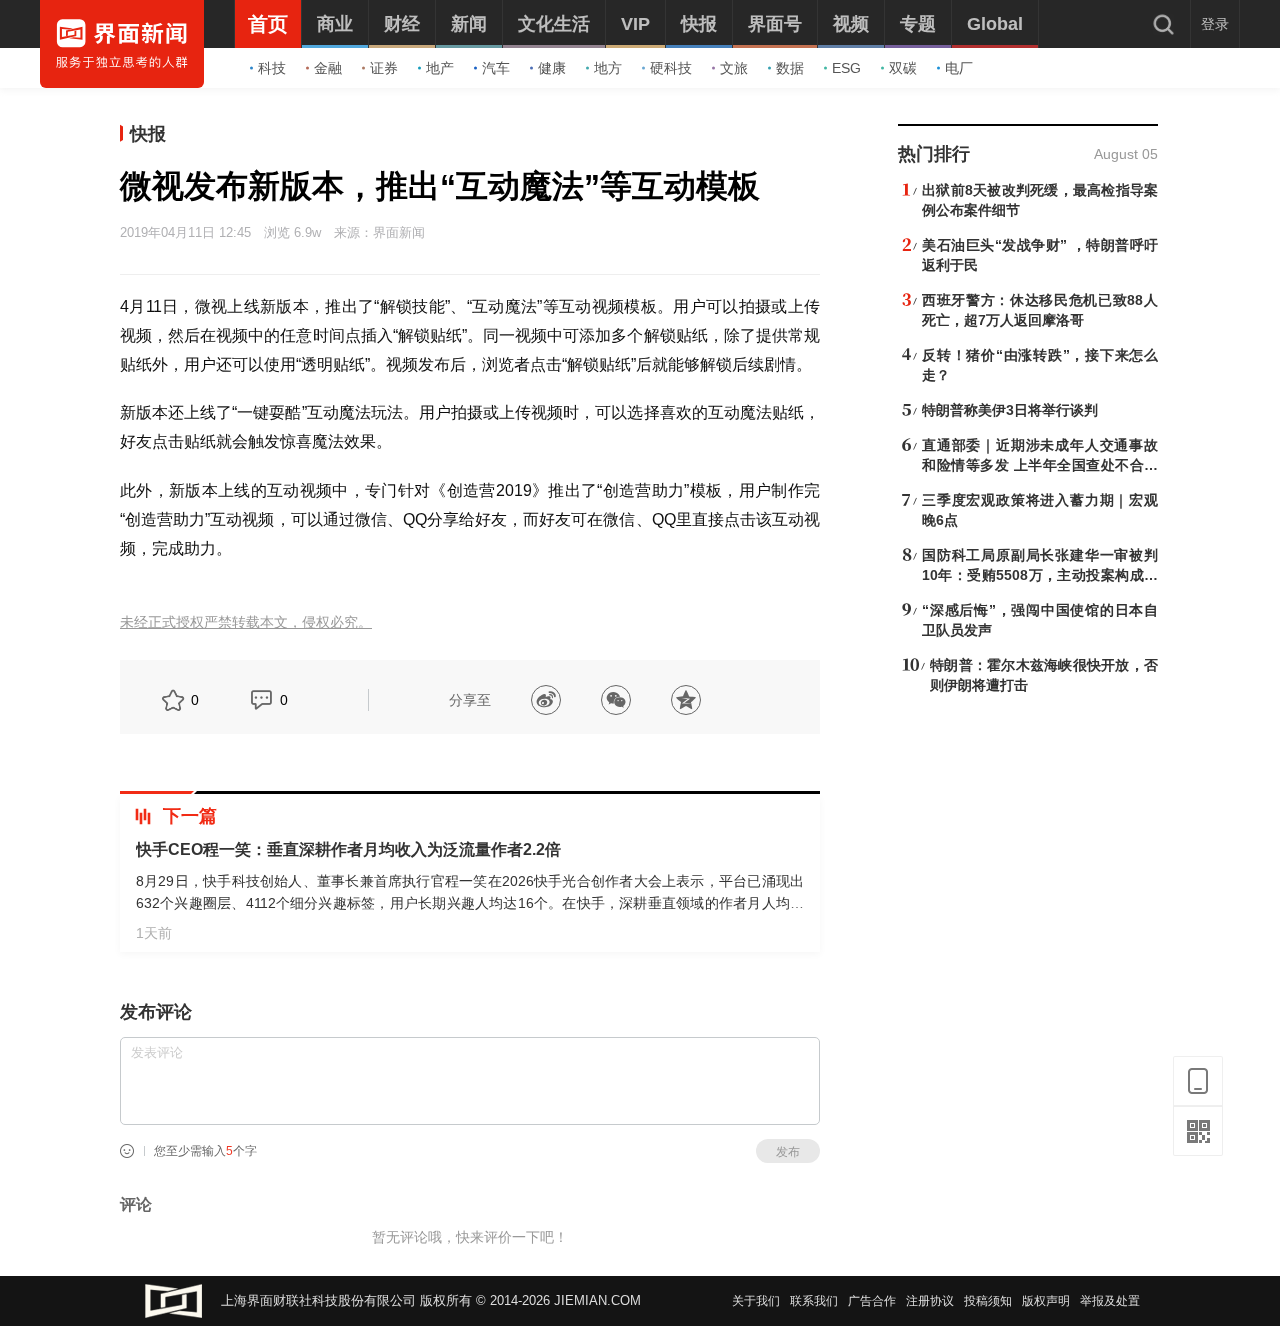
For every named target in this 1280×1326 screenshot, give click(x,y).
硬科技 (671, 68)
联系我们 (814, 1301)
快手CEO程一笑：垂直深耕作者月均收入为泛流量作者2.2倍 (348, 849)
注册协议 (930, 1301)
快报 (148, 134)
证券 (384, 68)
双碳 (903, 68)
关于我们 (756, 1301)
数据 (790, 68)
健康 (552, 68)
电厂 (959, 68)
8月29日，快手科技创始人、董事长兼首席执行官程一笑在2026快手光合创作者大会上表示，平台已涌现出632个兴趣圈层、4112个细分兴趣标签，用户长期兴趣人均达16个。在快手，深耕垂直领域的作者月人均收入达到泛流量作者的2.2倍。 (470, 903)
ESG (846, 68)
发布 (788, 1152)
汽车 (496, 68)
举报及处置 (1110, 1301)
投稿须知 (988, 1301)
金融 (328, 68)
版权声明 (1046, 1301)
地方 (608, 68)
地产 (440, 68)
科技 (272, 68)
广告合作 (872, 1301)
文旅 (734, 68)
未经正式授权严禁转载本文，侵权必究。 (246, 622)
